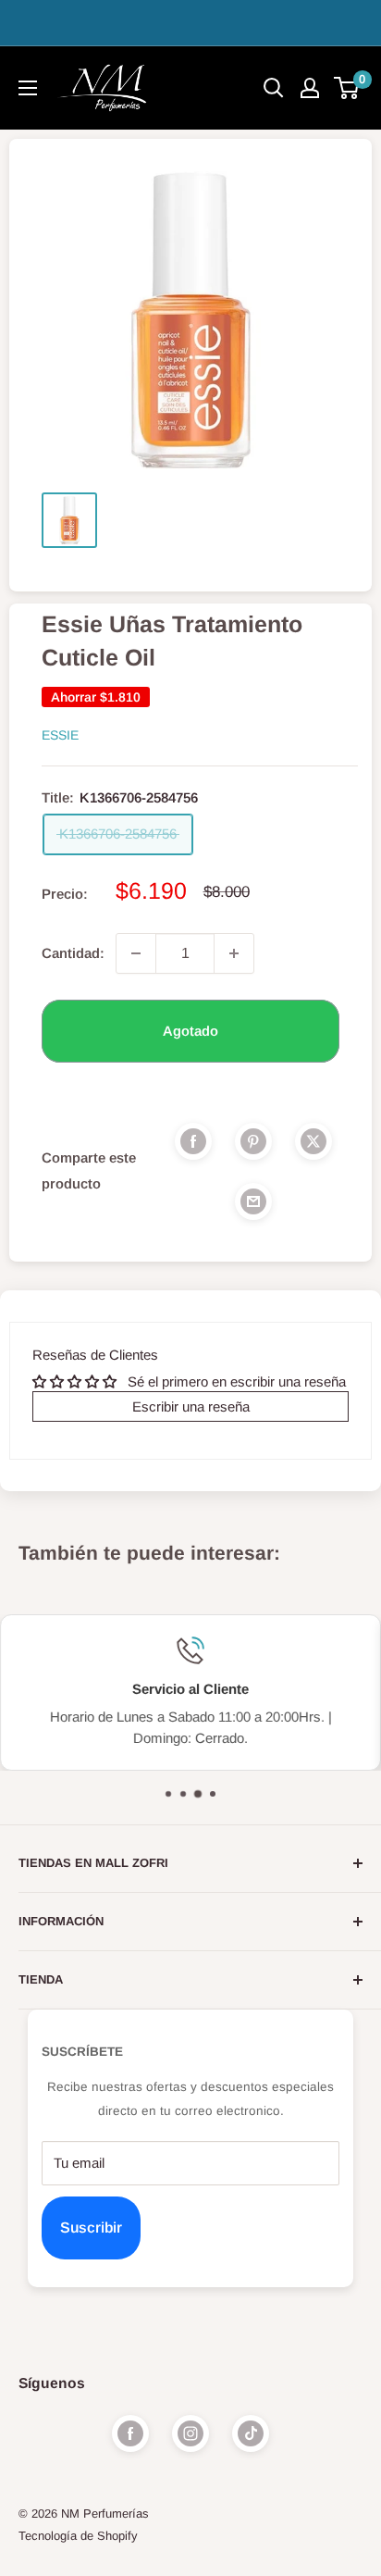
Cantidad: (73, 953)
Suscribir (91, 2228)
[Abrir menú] (28, 88)
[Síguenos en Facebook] (130, 2433)
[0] (347, 88)
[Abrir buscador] (274, 88)
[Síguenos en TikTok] (251, 2433)
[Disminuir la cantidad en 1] (136, 953)
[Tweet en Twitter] (313, 1141)
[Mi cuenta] (310, 88)
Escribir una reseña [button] (191, 1406)
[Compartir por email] (253, 1201)
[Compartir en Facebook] (193, 1141)
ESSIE (60, 735)
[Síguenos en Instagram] (190, 2433)
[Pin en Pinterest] (253, 1141)
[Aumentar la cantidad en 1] (234, 953)
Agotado (190, 1031)
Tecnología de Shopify (78, 2536)
